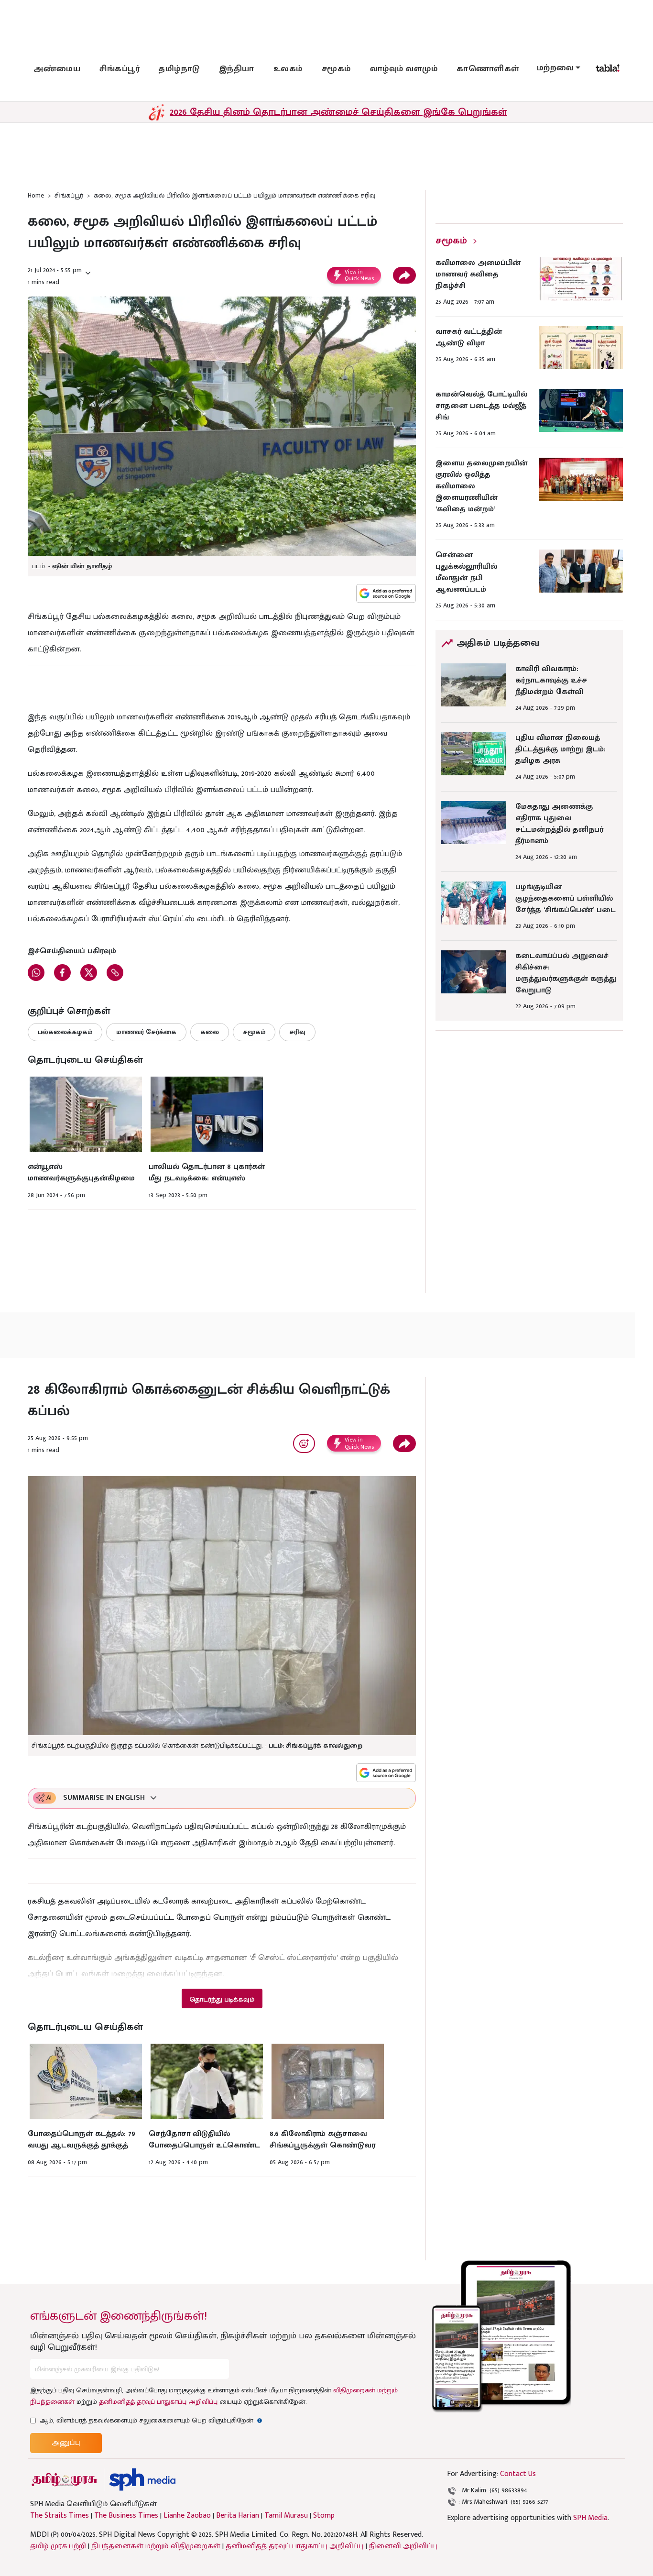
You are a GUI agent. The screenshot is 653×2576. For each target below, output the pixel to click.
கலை (210, 1032)
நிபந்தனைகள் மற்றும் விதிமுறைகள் (156, 2546)
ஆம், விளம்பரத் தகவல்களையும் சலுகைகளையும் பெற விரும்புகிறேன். (151, 2420)
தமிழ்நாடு (179, 69)
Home (36, 195)
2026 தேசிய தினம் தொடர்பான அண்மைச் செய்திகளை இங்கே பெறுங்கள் (338, 112)
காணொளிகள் (488, 69)
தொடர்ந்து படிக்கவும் (222, 1999)
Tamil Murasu (286, 2516)
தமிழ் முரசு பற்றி (58, 2546)
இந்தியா (237, 69)
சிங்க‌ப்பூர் (120, 69)
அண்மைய (57, 69)
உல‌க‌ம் (288, 69)
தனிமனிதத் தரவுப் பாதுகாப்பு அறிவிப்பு (158, 2402)
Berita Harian (238, 2516)
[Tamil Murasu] (65, 2480)
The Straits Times (60, 2516)
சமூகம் (336, 69)
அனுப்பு (66, 2443)
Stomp (324, 2516)
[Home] (142, 2480)
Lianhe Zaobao (187, 2516)
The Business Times (126, 2516)
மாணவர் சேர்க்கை (146, 1032)
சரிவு (297, 1032)
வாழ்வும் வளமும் (404, 69)
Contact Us (518, 2474)
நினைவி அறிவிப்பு (403, 2546)
